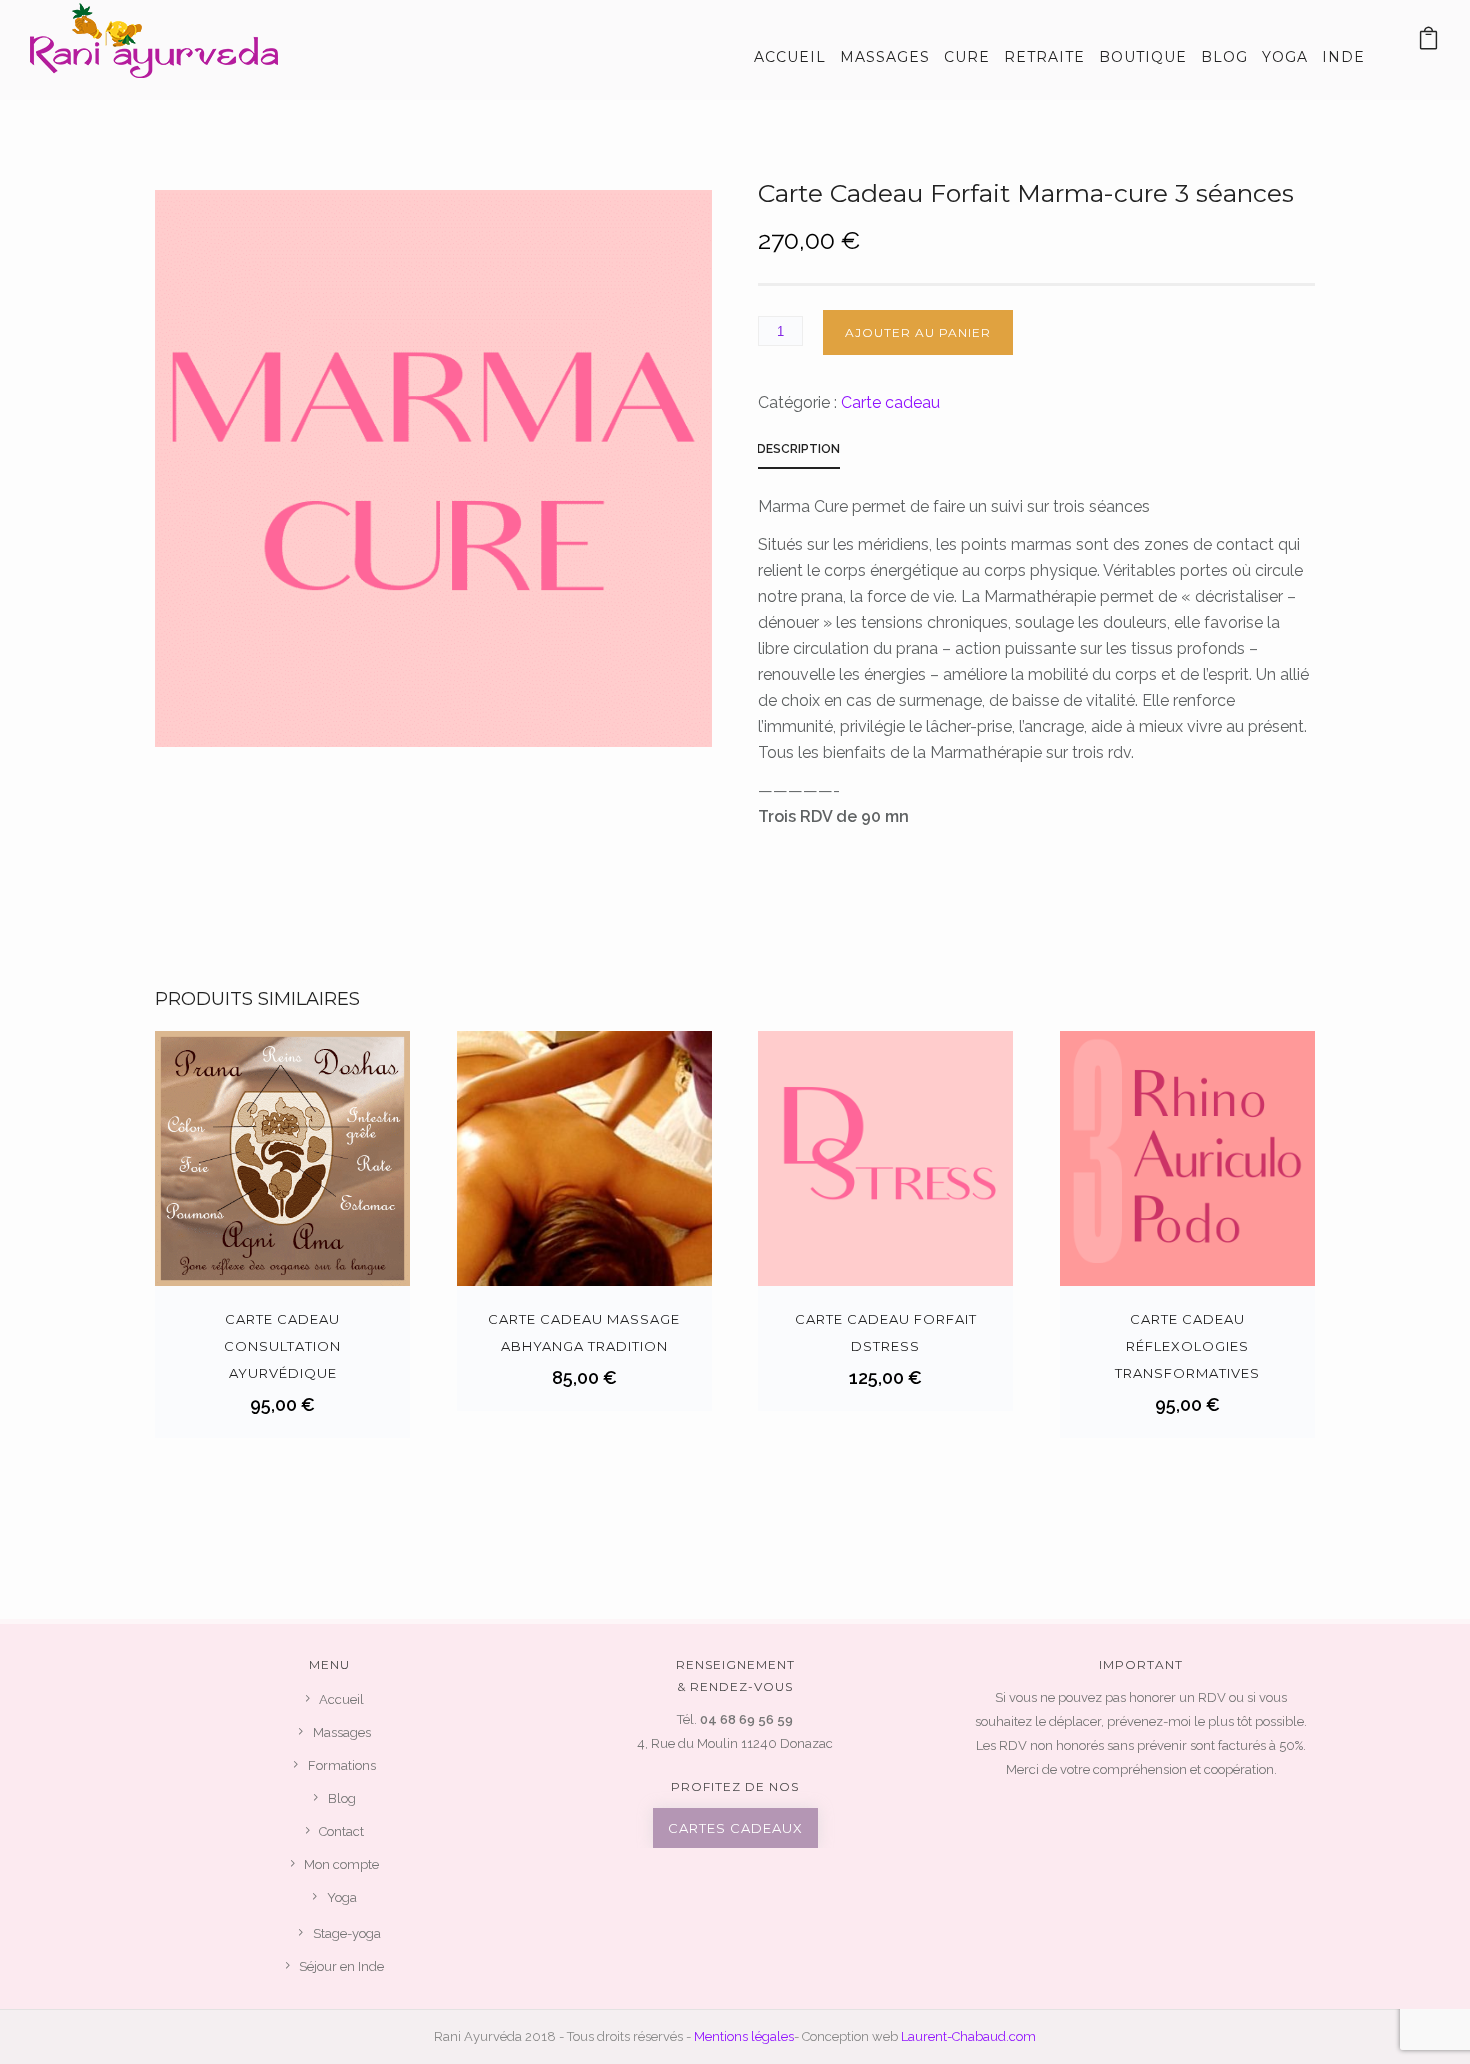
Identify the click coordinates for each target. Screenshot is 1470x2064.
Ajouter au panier (918, 332)
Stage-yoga (347, 1933)
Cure (967, 57)
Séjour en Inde (341, 1966)
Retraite (1044, 57)
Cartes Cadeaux (735, 1828)
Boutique (1143, 57)
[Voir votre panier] (1428, 42)
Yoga (1285, 57)
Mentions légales (744, 2036)
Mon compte (341, 1864)
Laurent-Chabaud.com (968, 2036)
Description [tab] (798, 449)
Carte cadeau (890, 402)
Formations (342, 1765)
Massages (885, 57)
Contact (341, 1831)
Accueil (790, 57)
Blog (1224, 57)
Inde (1343, 57)
